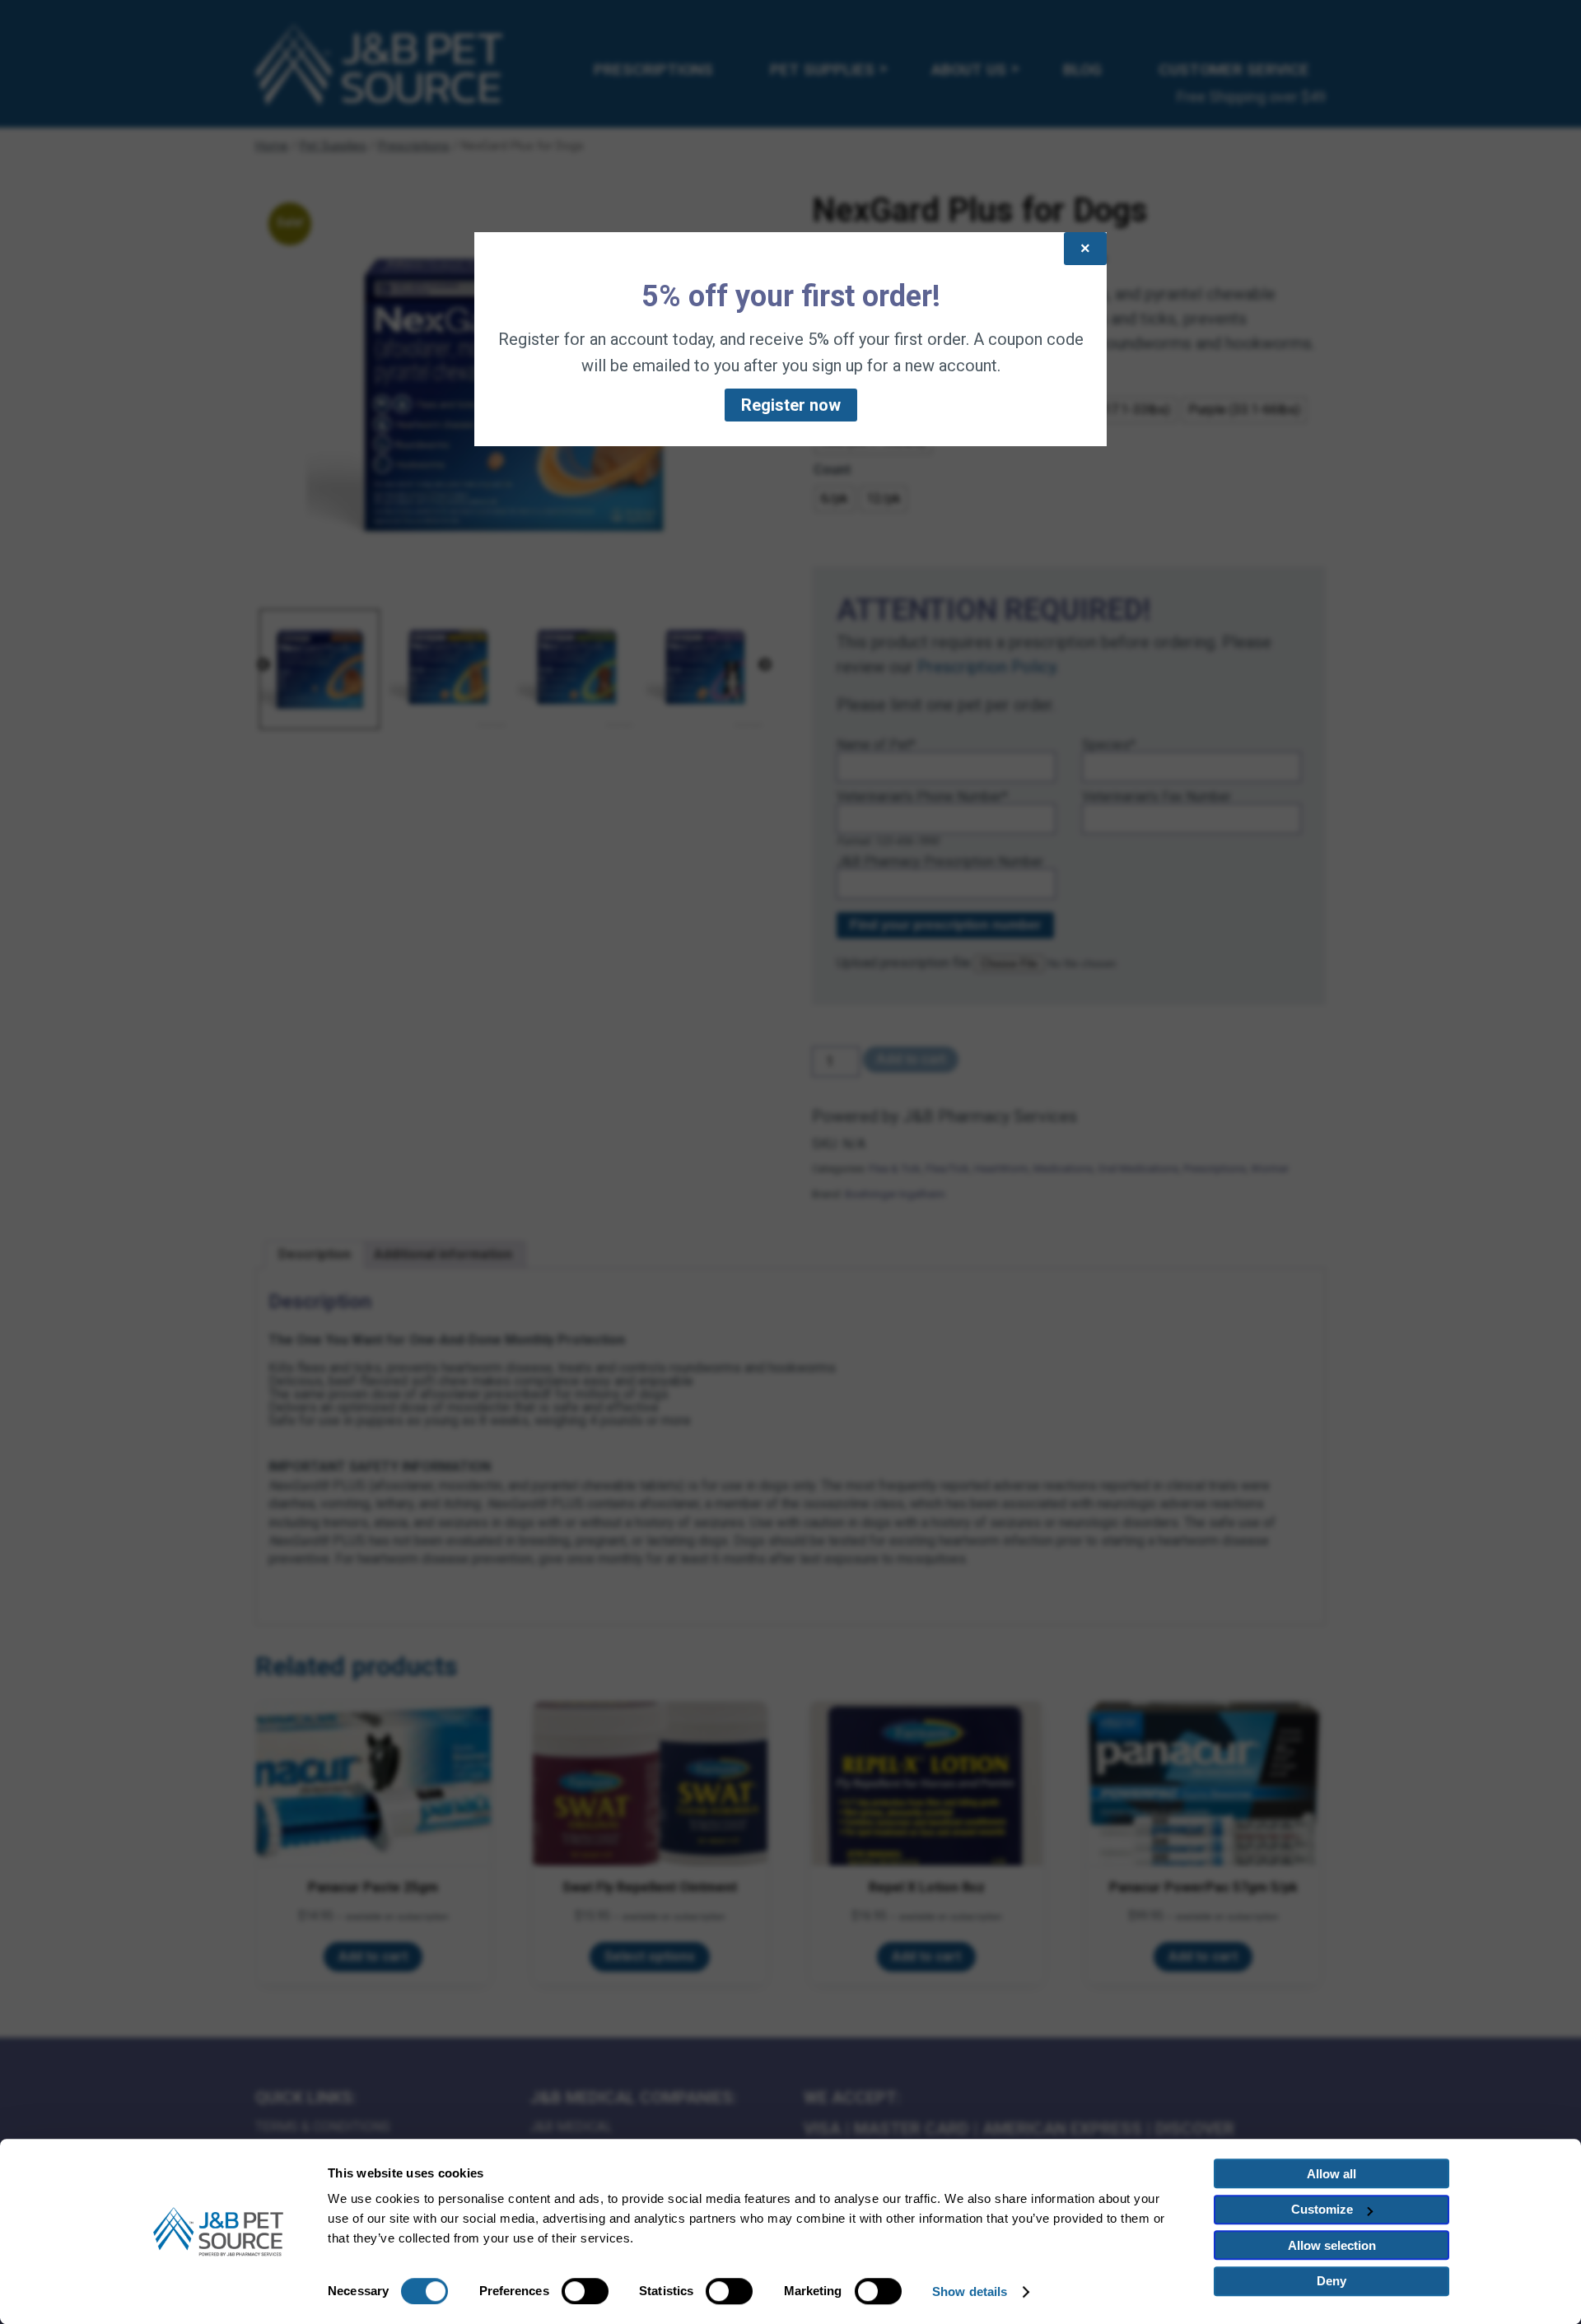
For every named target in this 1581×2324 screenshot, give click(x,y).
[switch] (585, 2291)
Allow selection (1332, 2245)
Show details (970, 2291)
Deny (1331, 2281)
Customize (1322, 2209)
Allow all (1331, 2174)
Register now (791, 405)
